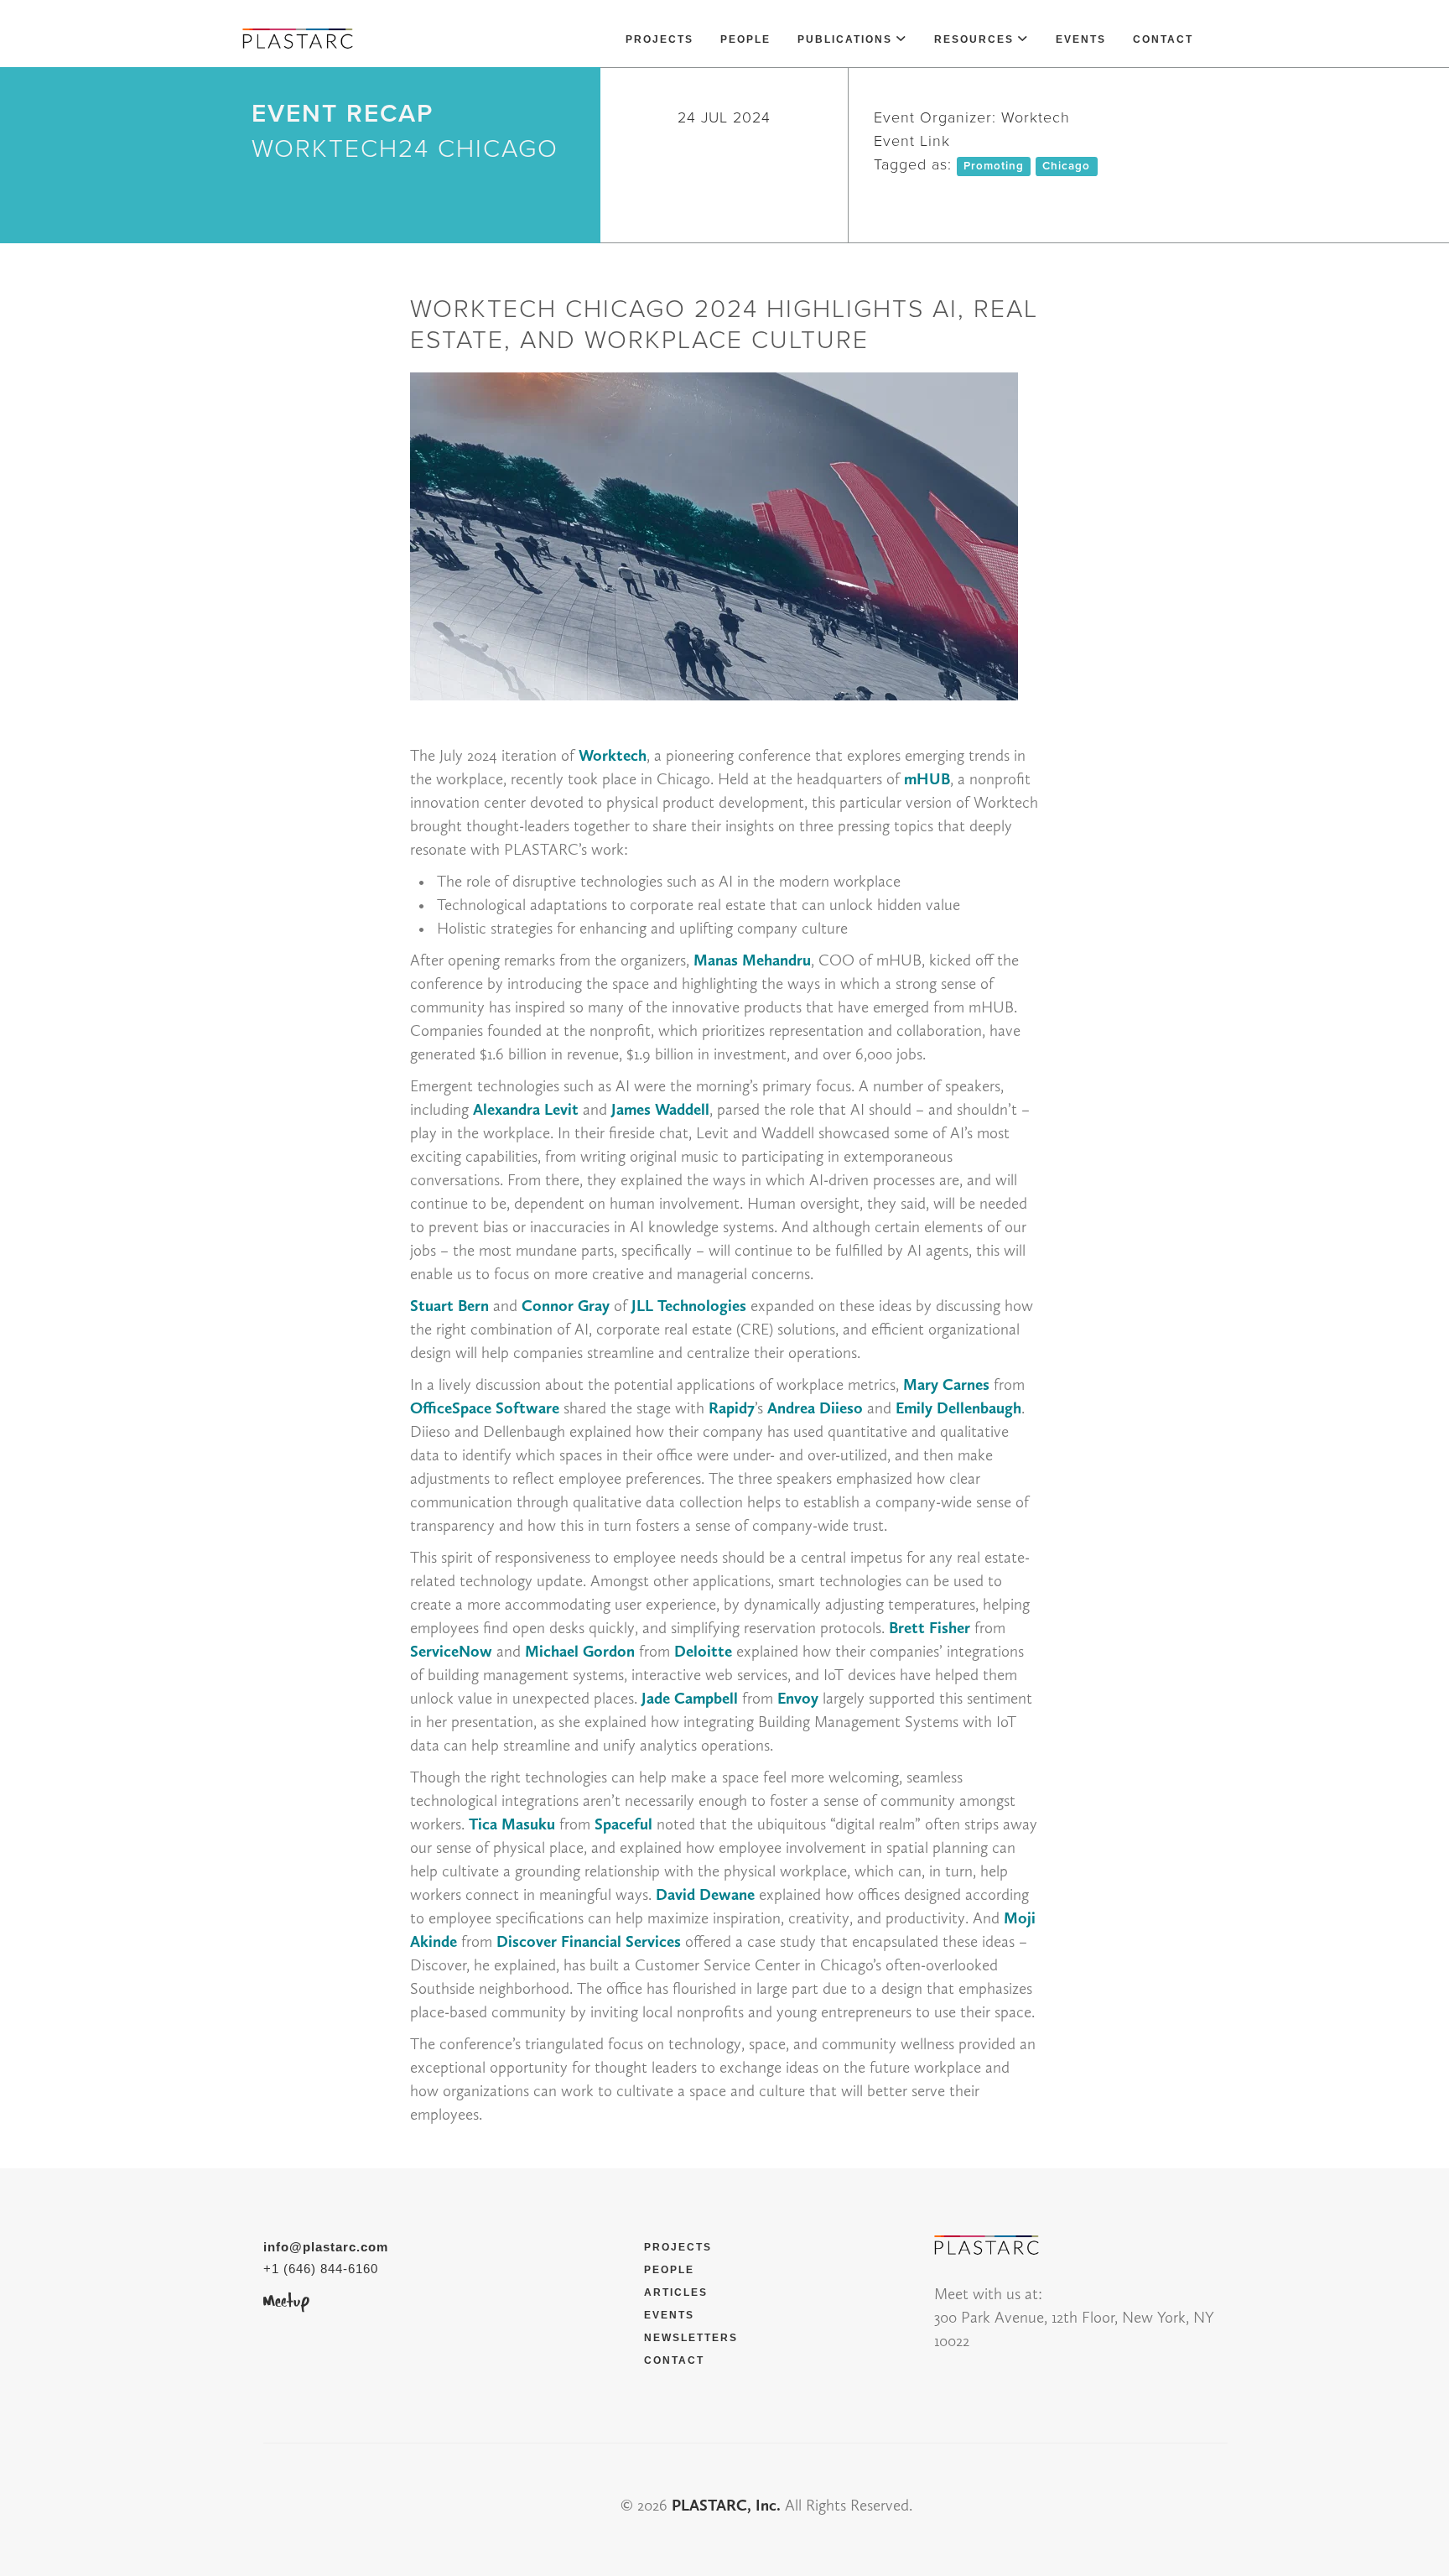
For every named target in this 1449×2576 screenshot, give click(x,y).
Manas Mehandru (752, 960)
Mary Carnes (946, 1384)
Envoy (798, 1698)
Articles (676, 2292)
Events (1081, 39)
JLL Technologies (689, 1306)
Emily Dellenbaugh (958, 1408)
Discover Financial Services (589, 1941)
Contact (1163, 39)
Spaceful (623, 1824)
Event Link (912, 141)
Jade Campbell (690, 1698)
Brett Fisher (930, 1628)
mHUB (927, 779)
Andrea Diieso (815, 1408)
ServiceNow (451, 1651)
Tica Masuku (512, 1824)
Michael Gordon (580, 1651)
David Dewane (705, 1894)
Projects (660, 39)
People (745, 39)
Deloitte (703, 1651)
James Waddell (660, 1109)
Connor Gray (566, 1306)
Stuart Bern (449, 1306)
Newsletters (691, 2338)
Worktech (613, 755)
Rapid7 (732, 1408)
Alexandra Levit (526, 1109)
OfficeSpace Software (485, 1408)
